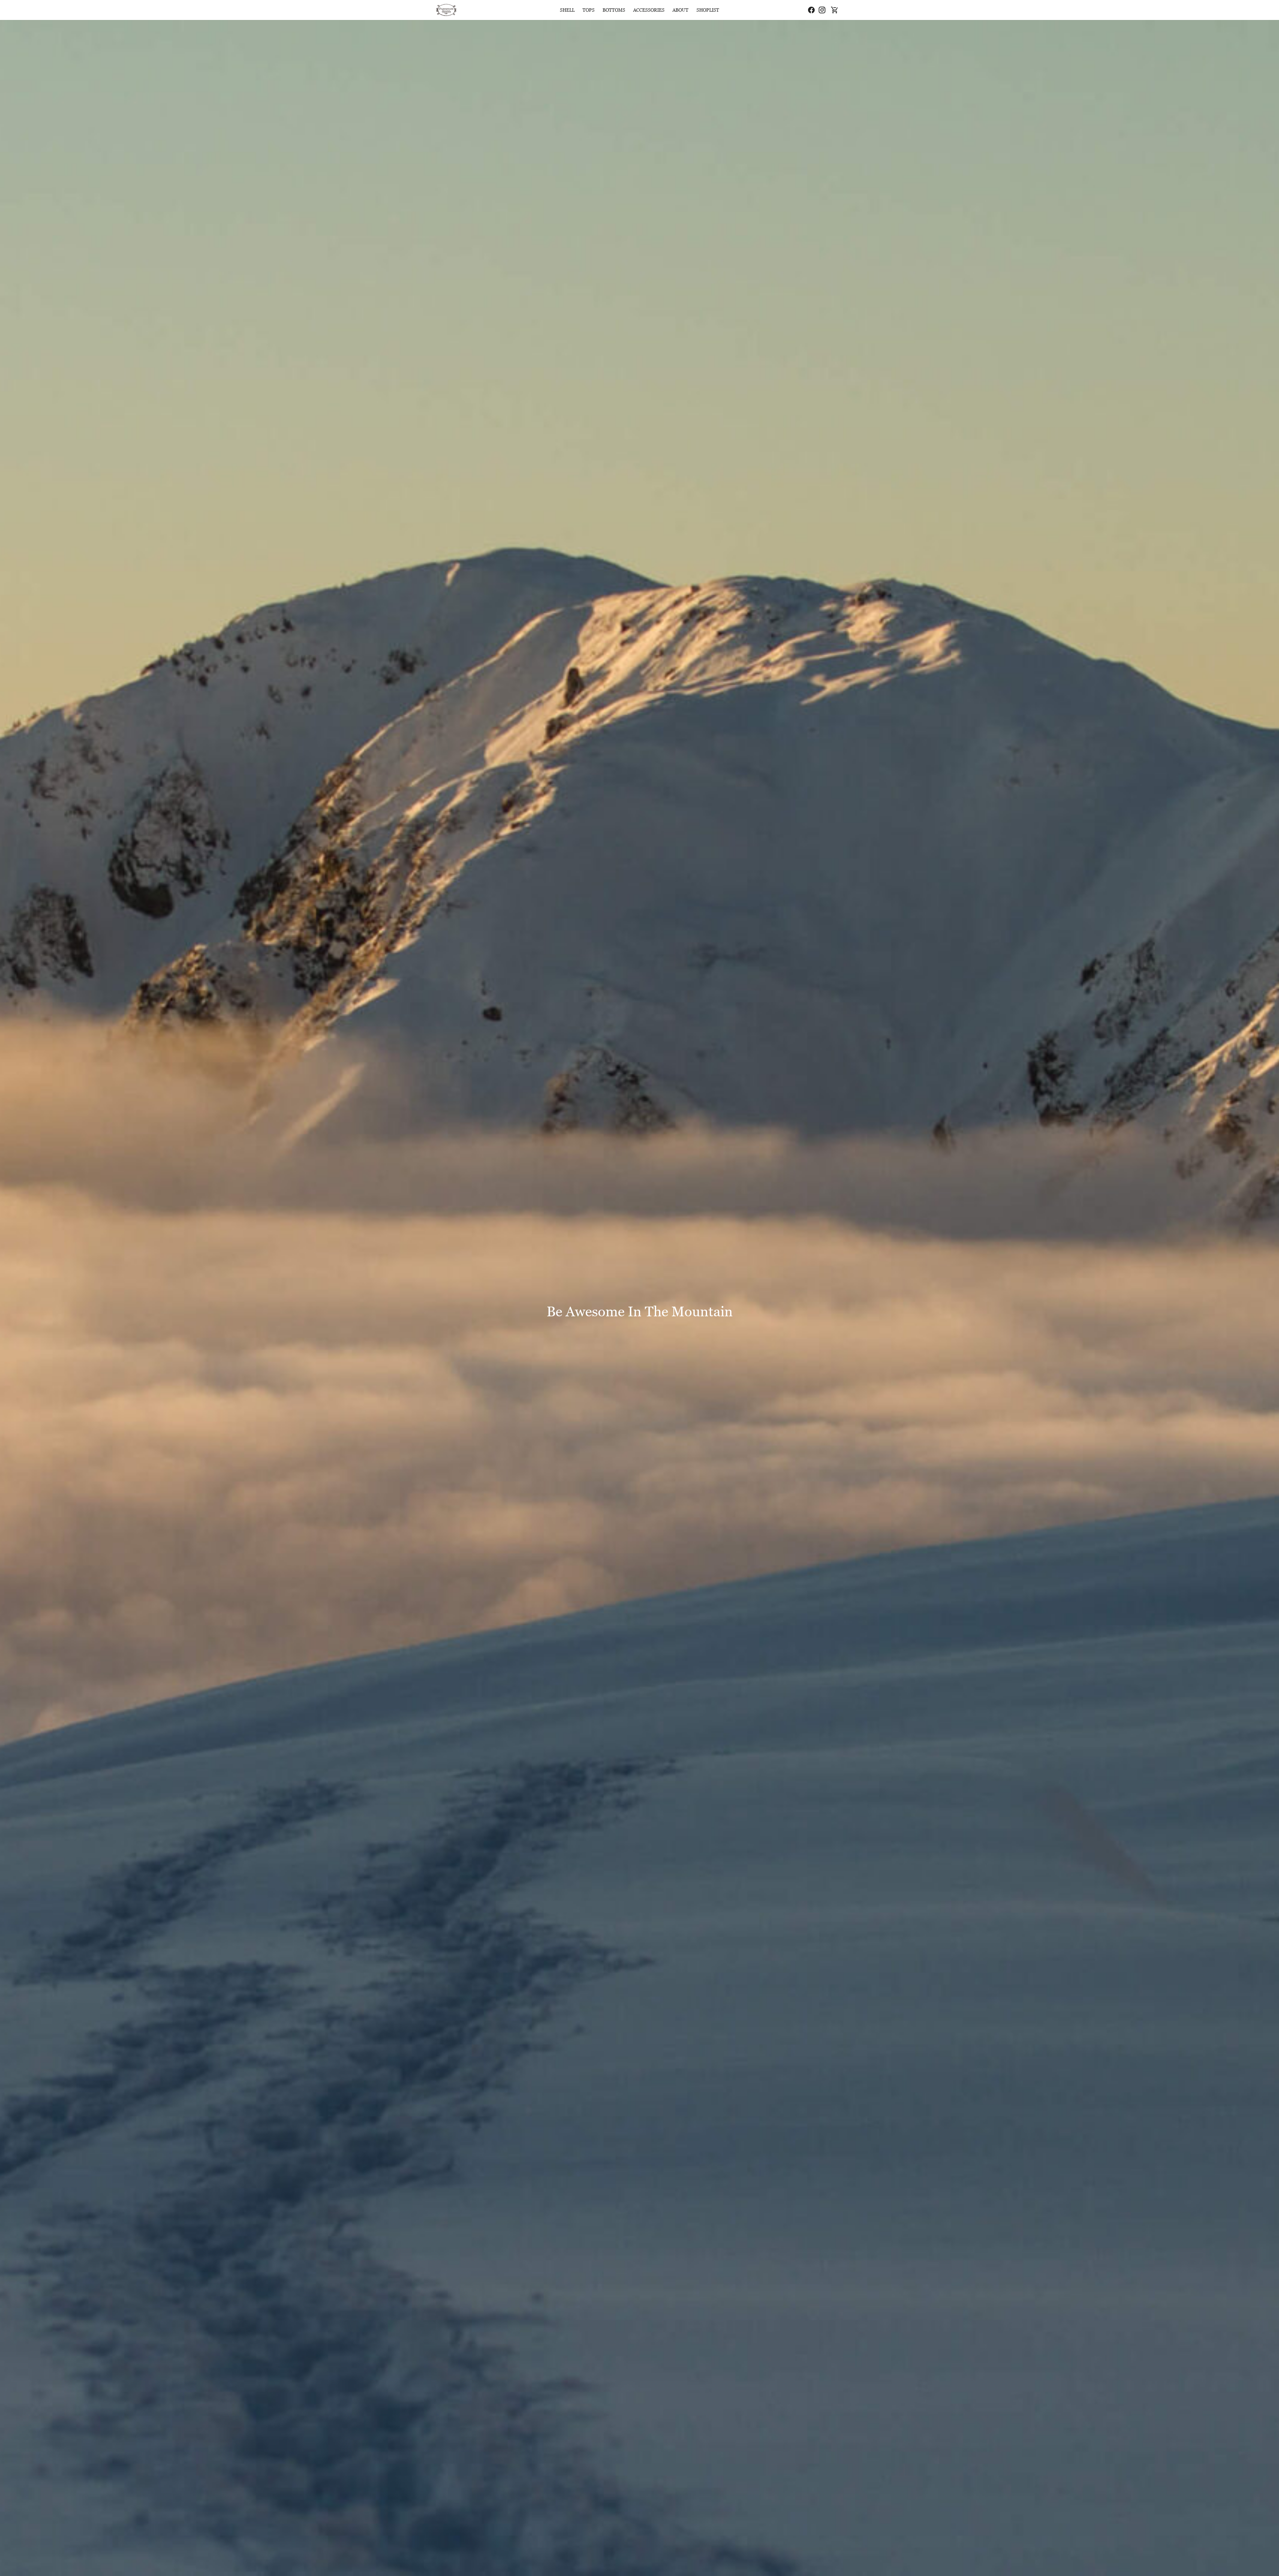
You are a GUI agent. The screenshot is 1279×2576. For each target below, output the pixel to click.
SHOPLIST (708, 10)
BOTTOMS (614, 10)
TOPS (589, 10)
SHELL (567, 10)
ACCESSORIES (649, 10)
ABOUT (680, 10)
